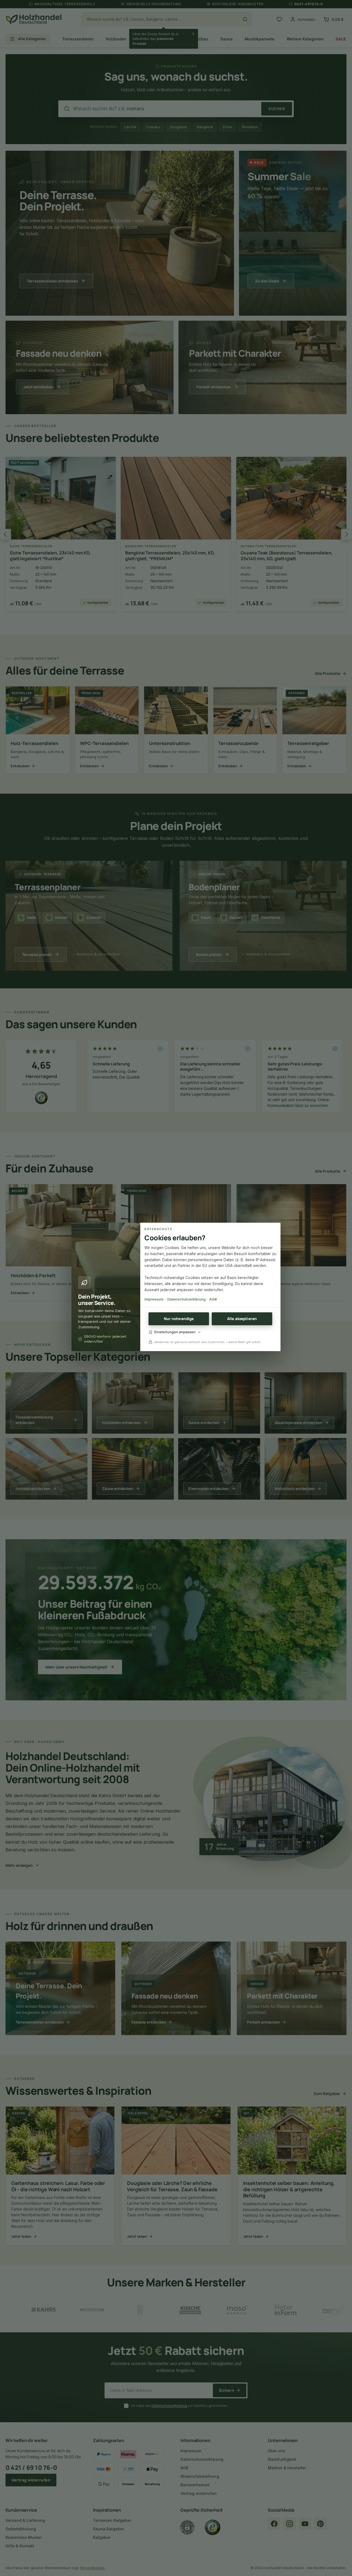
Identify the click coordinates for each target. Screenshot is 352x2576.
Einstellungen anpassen (175, 1332)
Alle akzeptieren (242, 1319)
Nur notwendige (179, 1319)
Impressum (154, 1299)
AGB (213, 1299)
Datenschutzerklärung (186, 1299)
